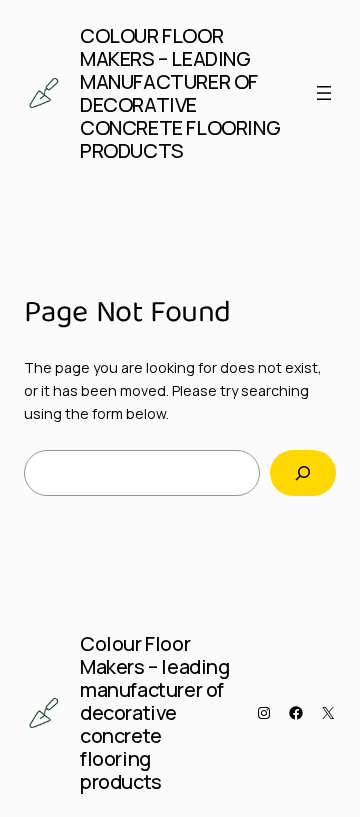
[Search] (303, 473)
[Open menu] (324, 93)
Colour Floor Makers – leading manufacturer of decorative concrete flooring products (180, 93)
